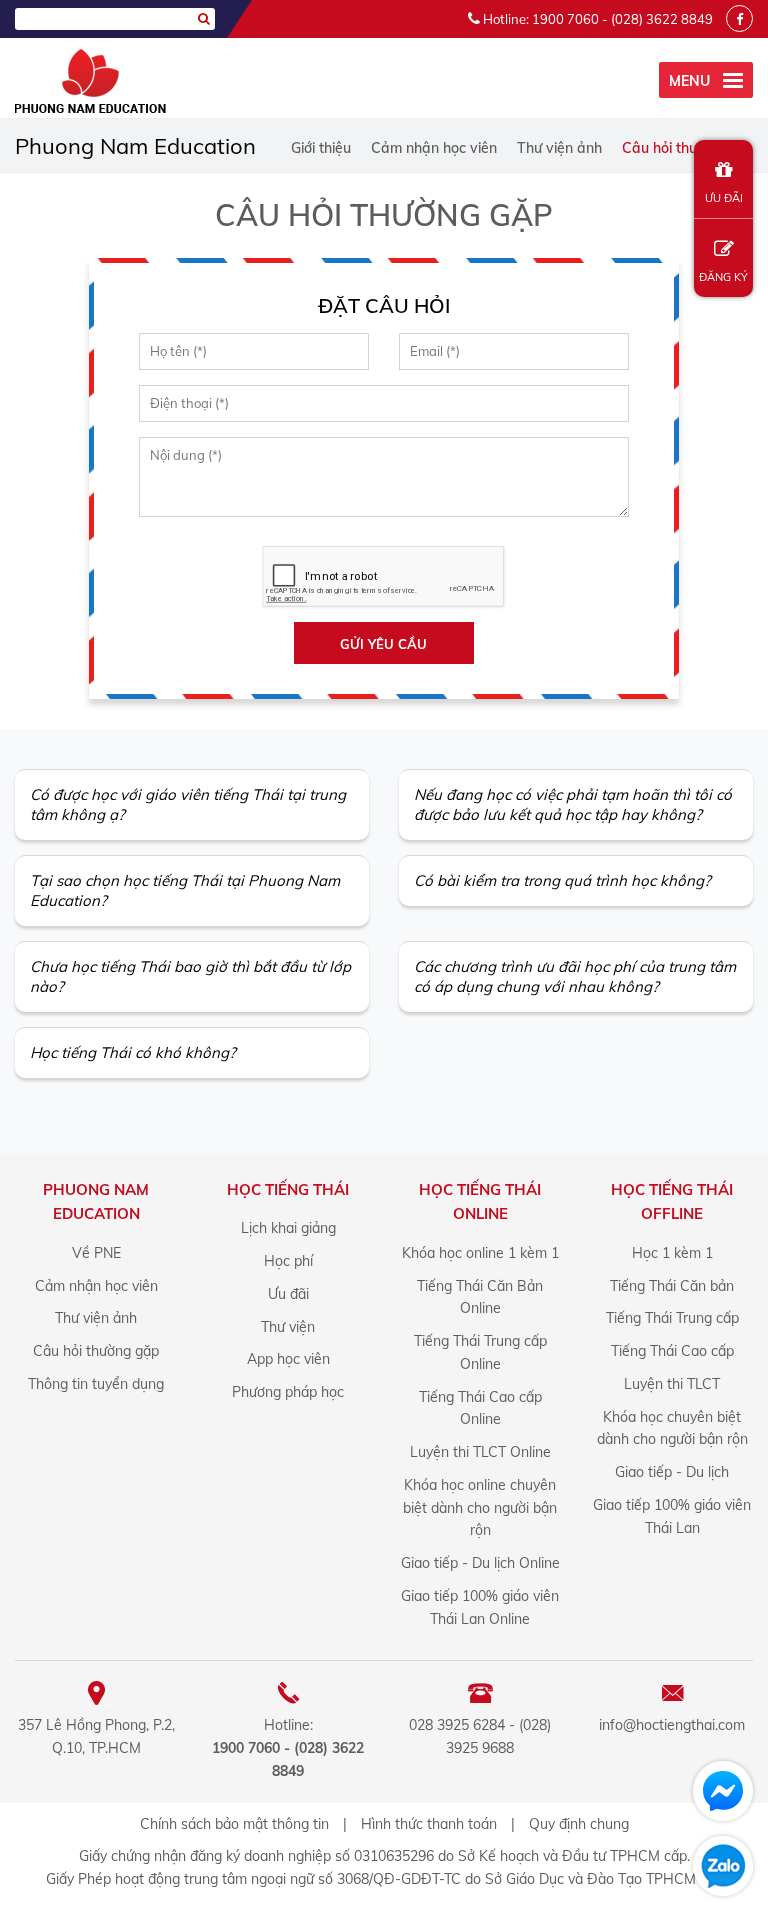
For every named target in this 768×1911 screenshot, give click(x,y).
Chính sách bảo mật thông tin (234, 1824)
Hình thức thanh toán (429, 1824)
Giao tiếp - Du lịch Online (480, 1563)
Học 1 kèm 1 (672, 1253)
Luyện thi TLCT (672, 1384)
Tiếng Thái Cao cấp (672, 1351)
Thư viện (288, 1327)
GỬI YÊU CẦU (383, 644)
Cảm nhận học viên (434, 148)
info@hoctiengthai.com (672, 1725)
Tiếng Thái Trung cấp (672, 1318)
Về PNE (96, 1253)
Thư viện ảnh (559, 148)
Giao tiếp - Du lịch (672, 1472)
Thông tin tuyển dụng (96, 1384)
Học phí (288, 1261)
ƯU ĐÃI (724, 198)
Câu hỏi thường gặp (687, 148)
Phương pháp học (288, 1392)
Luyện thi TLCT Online (480, 1452)
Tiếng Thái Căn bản (672, 1286)
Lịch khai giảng (288, 1228)
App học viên (288, 1359)
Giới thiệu (321, 148)
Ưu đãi (288, 1294)
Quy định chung (579, 1824)
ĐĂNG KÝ (723, 277)
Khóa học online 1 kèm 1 (480, 1253)
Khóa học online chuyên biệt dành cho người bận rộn (480, 1508)
